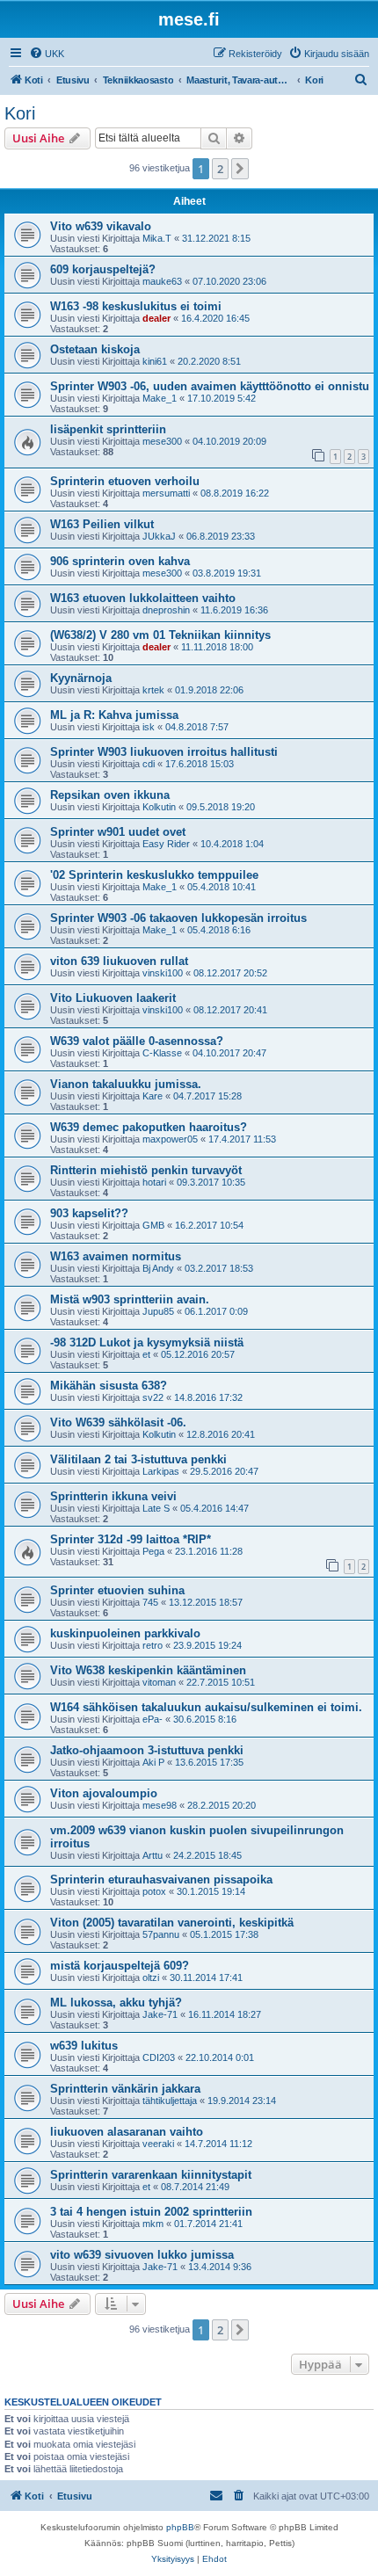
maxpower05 (170, 1139)
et (146, 1354)
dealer (156, 318)
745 (150, 1602)
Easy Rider (166, 844)
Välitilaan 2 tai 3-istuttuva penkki (138, 1459)
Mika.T (157, 238)
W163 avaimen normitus (116, 1256)
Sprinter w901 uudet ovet (118, 832)
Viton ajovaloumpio (104, 1793)
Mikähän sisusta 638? (109, 1386)
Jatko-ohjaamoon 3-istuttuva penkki (147, 1750)
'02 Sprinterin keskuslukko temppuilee (154, 875)
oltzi (151, 1977)
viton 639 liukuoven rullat (119, 961)
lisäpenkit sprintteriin (108, 429)
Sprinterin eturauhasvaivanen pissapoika (161, 1879)
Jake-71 (160, 2014)
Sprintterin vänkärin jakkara (125, 2089)
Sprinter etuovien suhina (117, 1590)
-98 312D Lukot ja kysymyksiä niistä (147, 1342)
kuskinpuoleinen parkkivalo (125, 1633)
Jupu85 (158, 1311)
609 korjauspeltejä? (103, 269)
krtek (153, 690)
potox (154, 1891)
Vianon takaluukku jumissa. (126, 1084)
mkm (153, 2224)
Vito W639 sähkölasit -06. (118, 1422)
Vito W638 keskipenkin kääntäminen (148, 1670)
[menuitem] (47, 54)
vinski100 (163, 973)
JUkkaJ (159, 536)
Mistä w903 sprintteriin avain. (130, 1299)
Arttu (153, 1855)
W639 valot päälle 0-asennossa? (137, 1041)
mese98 (160, 1805)
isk (149, 727)
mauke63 (162, 281)
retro (153, 1645)
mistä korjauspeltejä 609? (120, 1966)
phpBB (180, 2527)
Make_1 (160, 398)
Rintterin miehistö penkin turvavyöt (146, 1170)
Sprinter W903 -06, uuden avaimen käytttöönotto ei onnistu (210, 386)
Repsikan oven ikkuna (110, 795)
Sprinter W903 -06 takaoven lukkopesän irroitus (178, 918)
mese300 (162, 441)
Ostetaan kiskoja (95, 349)
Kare (153, 1096)
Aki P (153, 1762)
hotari (154, 1182)
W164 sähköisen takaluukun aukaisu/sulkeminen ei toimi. (206, 1707)
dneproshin (166, 610)
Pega (153, 1551)
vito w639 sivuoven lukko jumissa (142, 2255)
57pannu (161, 1934)
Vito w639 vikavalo (101, 226)
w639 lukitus (84, 2046)
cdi (149, 764)
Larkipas (161, 1471)
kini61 (155, 361)
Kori (20, 113)
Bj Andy (158, 1268)
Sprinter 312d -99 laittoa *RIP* (131, 1539)
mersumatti (166, 493)
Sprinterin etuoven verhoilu (125, 481)
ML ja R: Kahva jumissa (114, 715)
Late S (156, 1508)
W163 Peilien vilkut (102, 524)
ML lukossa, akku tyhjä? (116, 2003)
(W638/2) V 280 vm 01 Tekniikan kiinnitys (160, 635)
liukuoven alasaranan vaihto (127, 2132)
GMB (153, 1225)
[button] (240, 169)
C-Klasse (162, 1053)
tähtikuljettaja (170, 2101)
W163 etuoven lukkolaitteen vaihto (143, 598)
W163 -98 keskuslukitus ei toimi (136, 306)
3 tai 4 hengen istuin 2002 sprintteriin (151, 2212)
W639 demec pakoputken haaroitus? (149, 1127)
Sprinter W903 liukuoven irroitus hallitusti (164, 752)
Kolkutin (159, 807)
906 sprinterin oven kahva (120, 561)
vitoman (159, 1682)
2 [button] (220, 169)
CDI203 (159, 2057)
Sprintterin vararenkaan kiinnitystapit (151, 2175)
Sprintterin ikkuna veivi (113, 1496)
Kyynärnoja (81, 678)
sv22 (153, 1397)
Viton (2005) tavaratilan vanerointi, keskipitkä (172, 1923)
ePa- (153, 1719)
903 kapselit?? (89, 1213)
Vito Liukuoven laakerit (113, 998)
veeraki (158, 2144)
